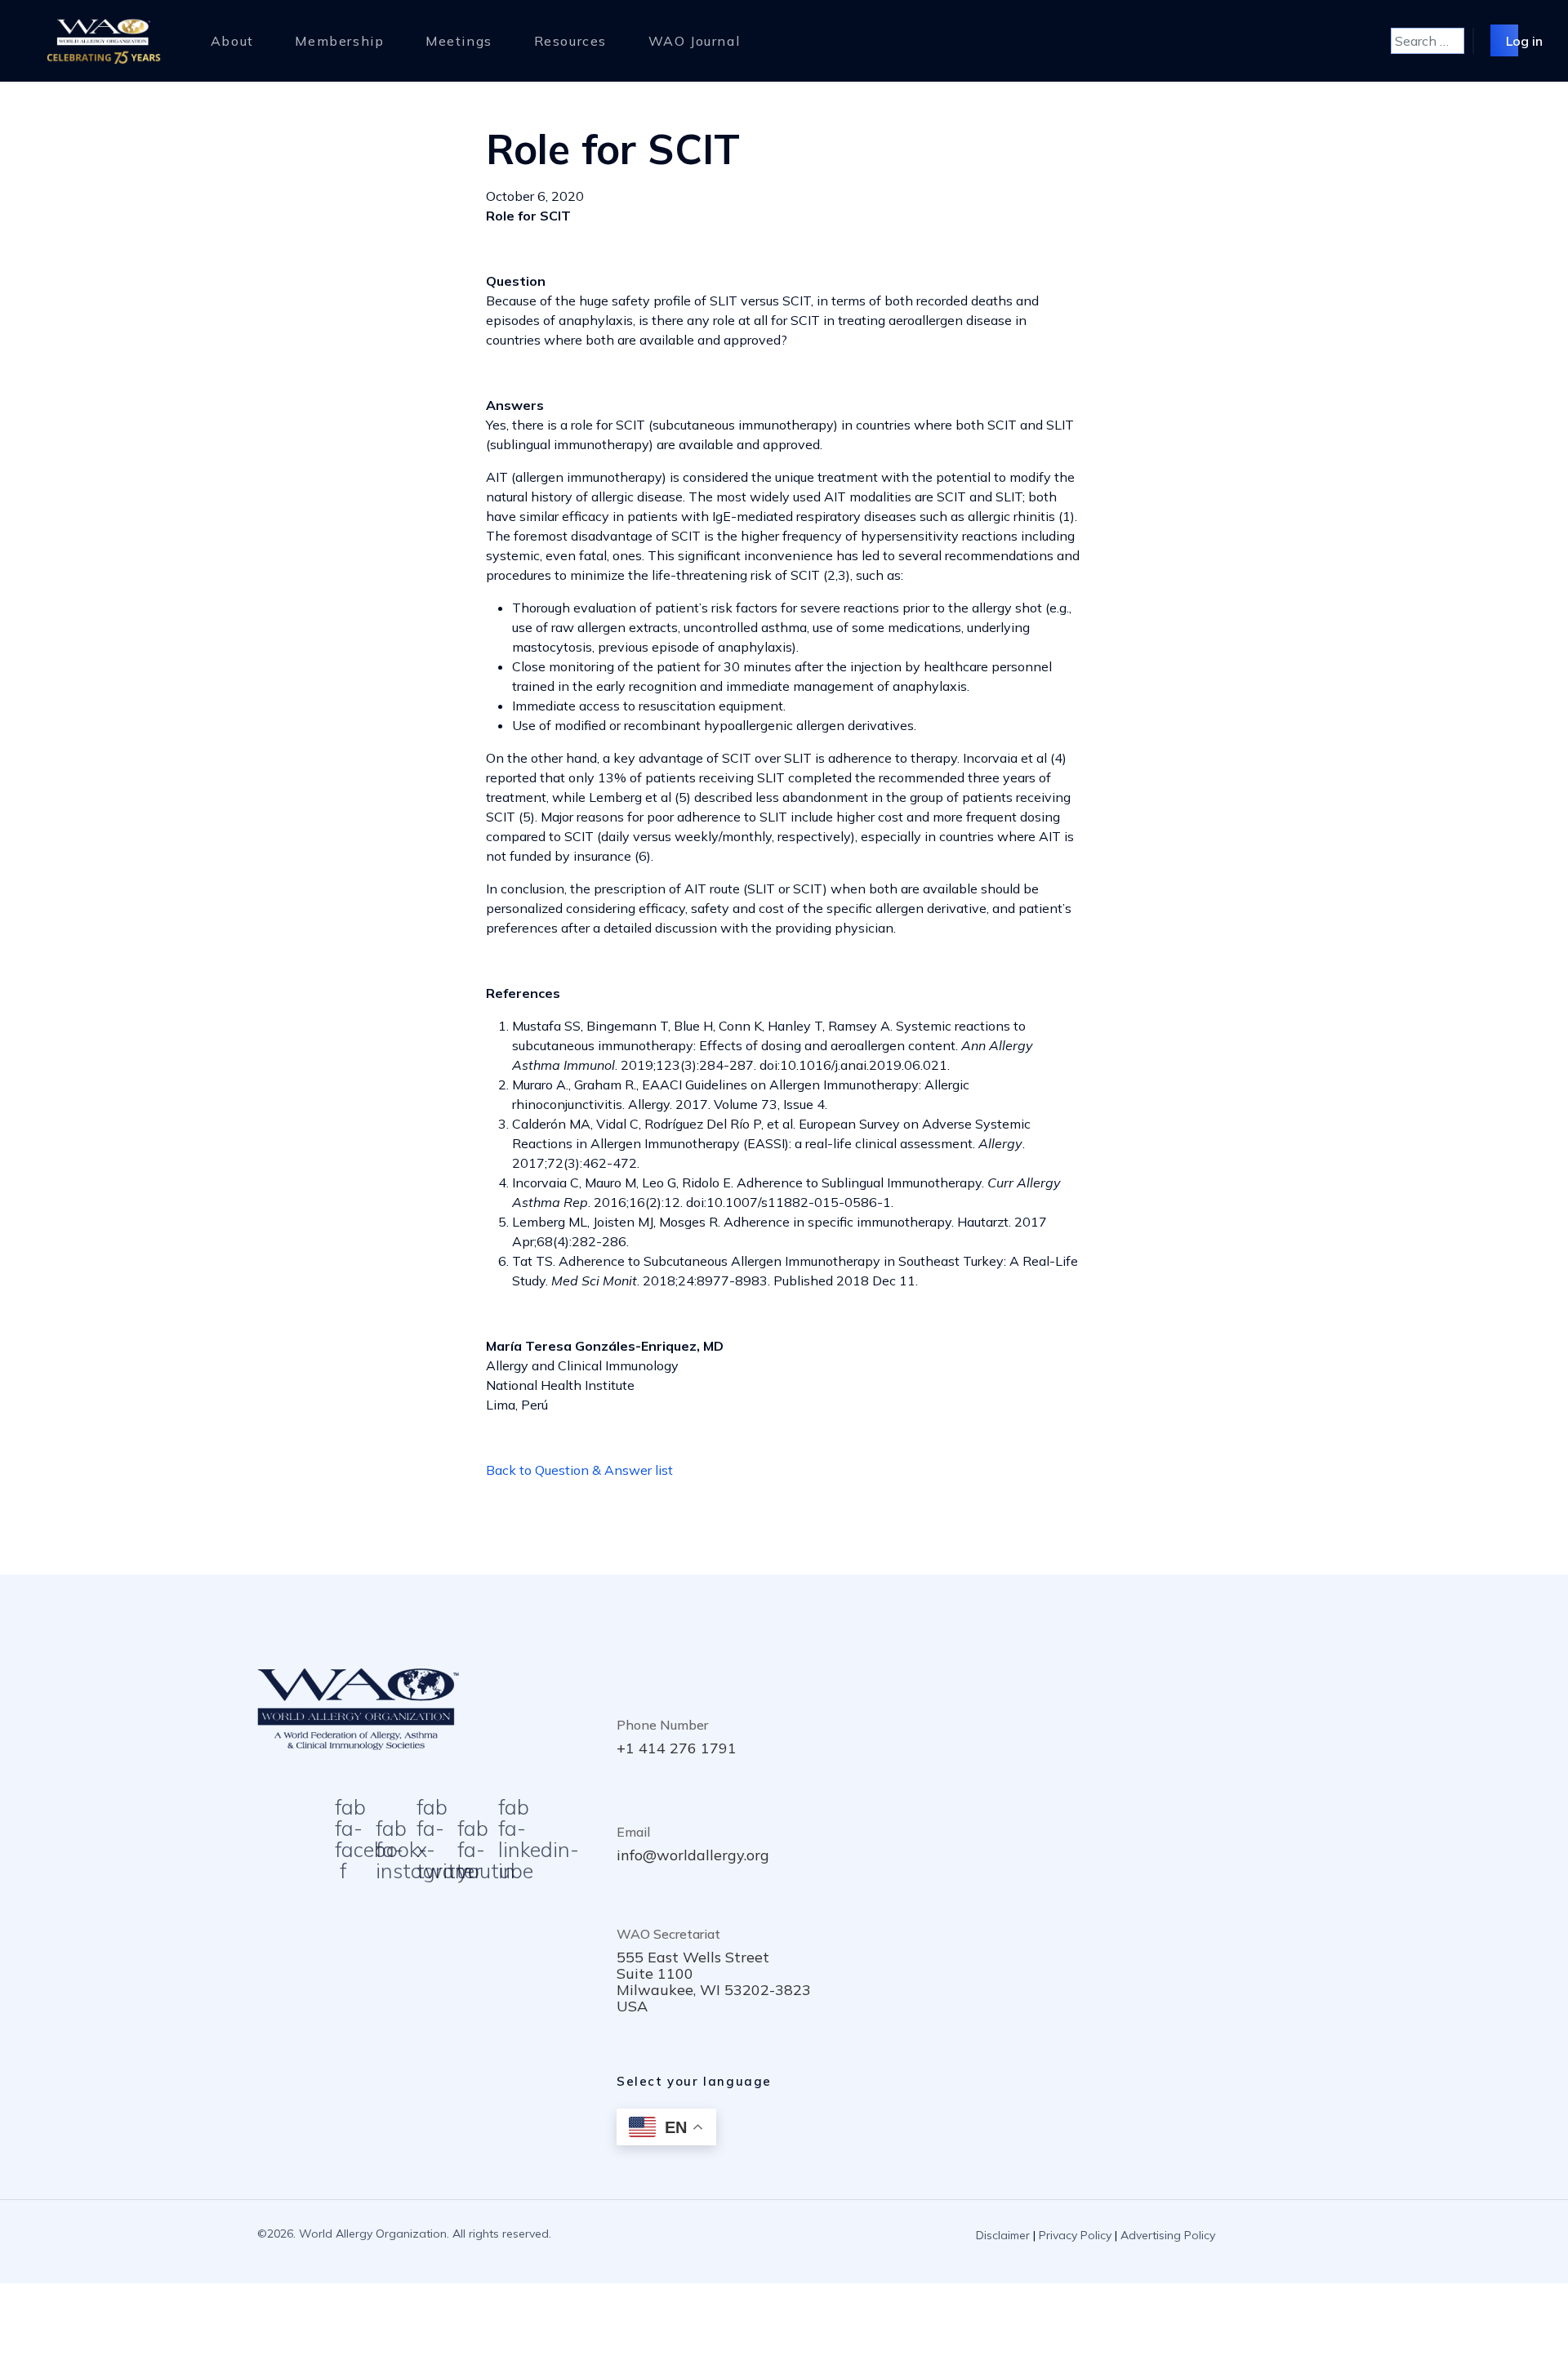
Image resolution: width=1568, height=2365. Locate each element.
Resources (570, 41)
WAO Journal (695, 41)
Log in (1524, 40)
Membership (339, 41)
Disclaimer (1003, 2235)
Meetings (459, 41)
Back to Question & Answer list (579, 1470)
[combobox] (1428, 41)
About (232, 41)
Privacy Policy (1075, 2235)
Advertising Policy (1168, 2235)
